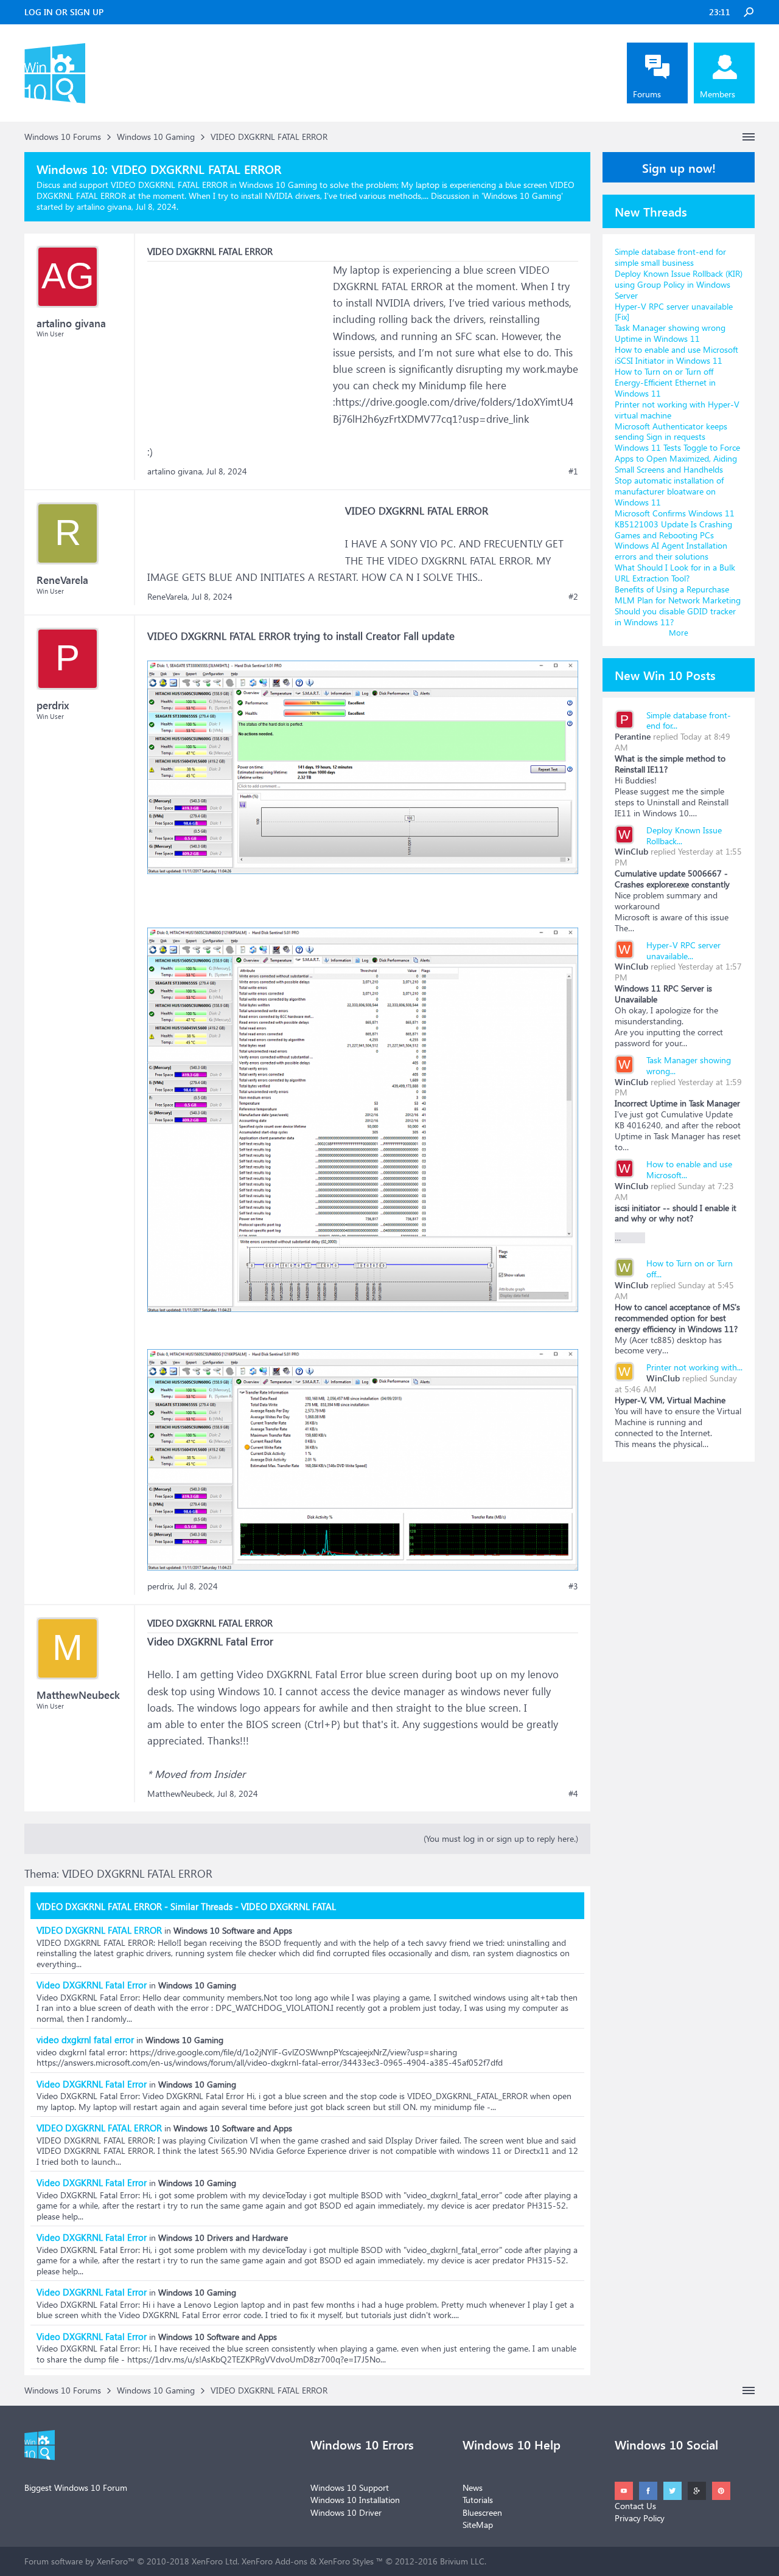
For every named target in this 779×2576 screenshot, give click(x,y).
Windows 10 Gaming (522, 196)
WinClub (631, 851)
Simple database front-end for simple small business (670, 257)
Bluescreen (482, 2512)
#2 (573, 597)
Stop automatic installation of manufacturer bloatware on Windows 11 (669, 491)
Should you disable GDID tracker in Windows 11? (675, 616)
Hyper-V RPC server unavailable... (683, 950)
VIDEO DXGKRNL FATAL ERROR (99, 1930)
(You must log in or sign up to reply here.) (501, 1838)
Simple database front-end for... (689, 720)
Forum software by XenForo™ (132, 2561)
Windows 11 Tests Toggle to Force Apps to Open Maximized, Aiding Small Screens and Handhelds (677, 458)
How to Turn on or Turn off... (690, 1269)
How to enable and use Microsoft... (689, 1169)
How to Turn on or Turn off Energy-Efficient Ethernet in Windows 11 (665, 382)
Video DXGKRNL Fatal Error (92, 1985)
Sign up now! (679, 167)
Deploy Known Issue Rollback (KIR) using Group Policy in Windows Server (679, 284)
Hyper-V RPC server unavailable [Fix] (674, 312)
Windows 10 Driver (346, 2512)
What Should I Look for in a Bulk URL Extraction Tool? (675, 573)
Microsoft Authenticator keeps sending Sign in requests (671, 432)
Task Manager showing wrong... (689, 1065)
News (473, 2487)
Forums (647, 94)
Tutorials (478, 2500)
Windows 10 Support (350, 2487)
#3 (573, 1586)
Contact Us (635, 2506)
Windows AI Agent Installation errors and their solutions (671, 551)
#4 (573, 1794)
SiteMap (478, 2525)
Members (718, 94)
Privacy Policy (640, 2518)
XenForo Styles (346, 2561)
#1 (573, 471)
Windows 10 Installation (355, 2500)
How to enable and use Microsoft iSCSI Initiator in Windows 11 (676, 355)
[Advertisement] (239, 338)
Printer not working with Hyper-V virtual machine (677, 410)
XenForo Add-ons (274, 2561)
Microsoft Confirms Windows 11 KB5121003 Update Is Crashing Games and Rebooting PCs (675, 524)
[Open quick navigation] (749, 137)
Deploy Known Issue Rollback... (684, 835)
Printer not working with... (694, 1367)
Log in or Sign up (64, 12)
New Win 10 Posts (665, 675)
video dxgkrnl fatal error (85, 2040)
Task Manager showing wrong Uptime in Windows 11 (670, 333)
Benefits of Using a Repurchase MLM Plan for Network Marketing (678, 595)
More (679, 632)
